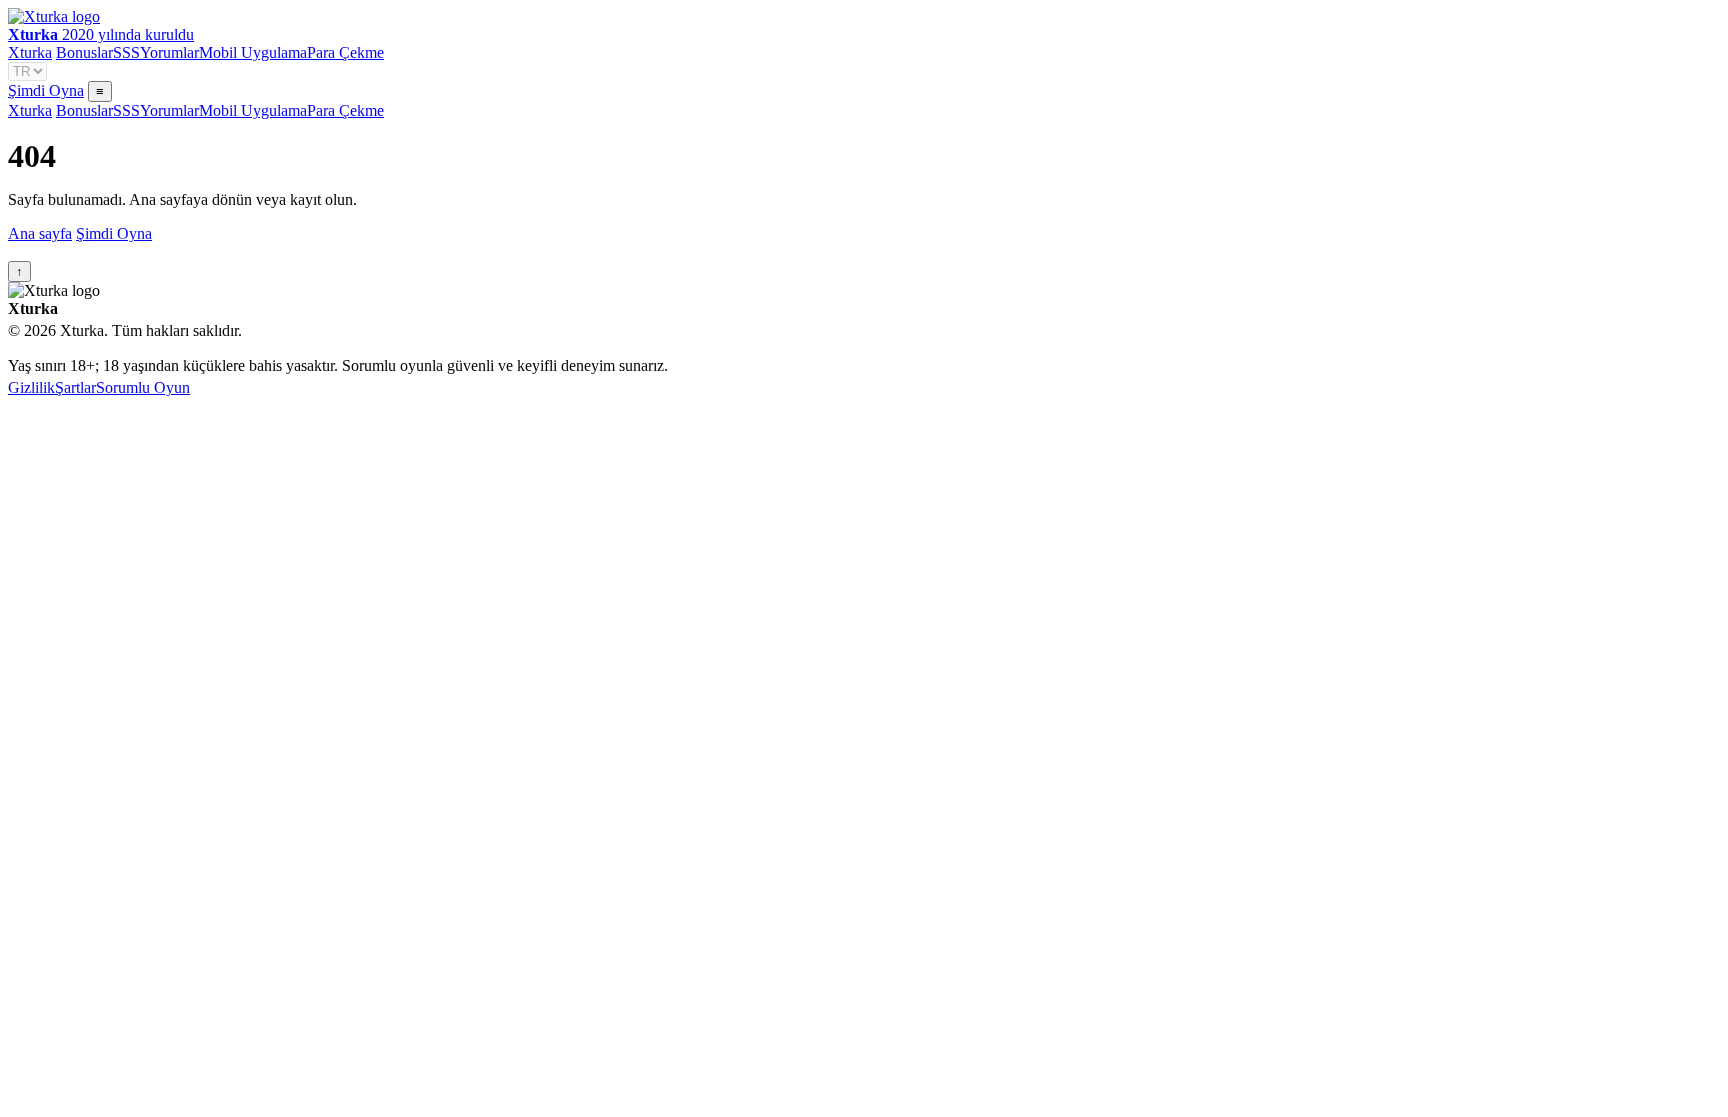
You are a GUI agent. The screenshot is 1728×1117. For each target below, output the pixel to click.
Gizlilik (31, 387)
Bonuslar (84, 52)
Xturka (30, 52)
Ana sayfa (40, 233)
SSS (126, 52)
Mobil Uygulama (253, 52)
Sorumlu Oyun (143, 387)
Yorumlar (169, 52)
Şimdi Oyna (46, 90)
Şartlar (75, 387)
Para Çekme (345, 52)
